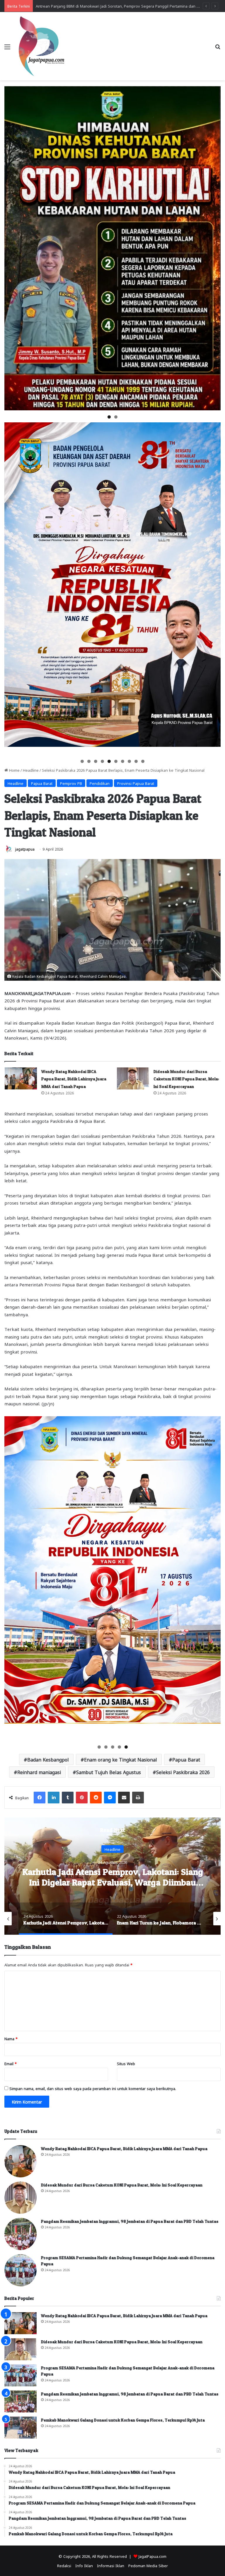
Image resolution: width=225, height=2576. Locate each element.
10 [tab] (143, 761)
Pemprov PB (71, 783)
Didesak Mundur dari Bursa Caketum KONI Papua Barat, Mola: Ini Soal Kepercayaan (186, 1079)
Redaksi (64, 2565)
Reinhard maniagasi (39, 1772)
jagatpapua (25, 849)
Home (14, 770)
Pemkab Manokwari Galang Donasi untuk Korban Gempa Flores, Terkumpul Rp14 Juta (123, 2420)
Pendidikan (100, 783)
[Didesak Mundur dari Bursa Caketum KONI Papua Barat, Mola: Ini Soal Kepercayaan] (133, 1078)
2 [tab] (116, 417)
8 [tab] (129, 761)
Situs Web (126, 2063)
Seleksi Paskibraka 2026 (183, 1772)
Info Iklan (84, 2565)
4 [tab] (102, 761)
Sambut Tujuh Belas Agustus (109, 1772)
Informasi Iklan (111, 2565)
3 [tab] (96, 761)
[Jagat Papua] (42, 46)
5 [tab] (109, 761)
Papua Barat (42, 783)
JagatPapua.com (152, 2556)
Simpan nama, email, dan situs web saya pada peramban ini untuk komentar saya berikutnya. (93, 2088)
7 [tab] (123, 761)
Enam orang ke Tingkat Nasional (121, 1759)
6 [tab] (116, 761)
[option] (112, 1876)
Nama (11, 2038)
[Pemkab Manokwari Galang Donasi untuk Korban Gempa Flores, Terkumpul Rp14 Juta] (21, 2428)
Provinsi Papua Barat (136, 783)
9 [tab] (136, 761)
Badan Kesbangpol (48, 1759)
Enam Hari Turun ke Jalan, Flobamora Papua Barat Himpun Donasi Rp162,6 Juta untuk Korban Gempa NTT (113, 1882)
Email (11, 2063)
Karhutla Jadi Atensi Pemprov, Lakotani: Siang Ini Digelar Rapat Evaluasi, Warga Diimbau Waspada (122, 6)
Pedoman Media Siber (148, 2565)
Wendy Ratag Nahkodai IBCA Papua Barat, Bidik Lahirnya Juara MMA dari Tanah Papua (74, 1079)
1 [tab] (109, 417)
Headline (31, 770)
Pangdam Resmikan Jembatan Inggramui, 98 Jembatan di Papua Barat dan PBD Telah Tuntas (130, 2221)
